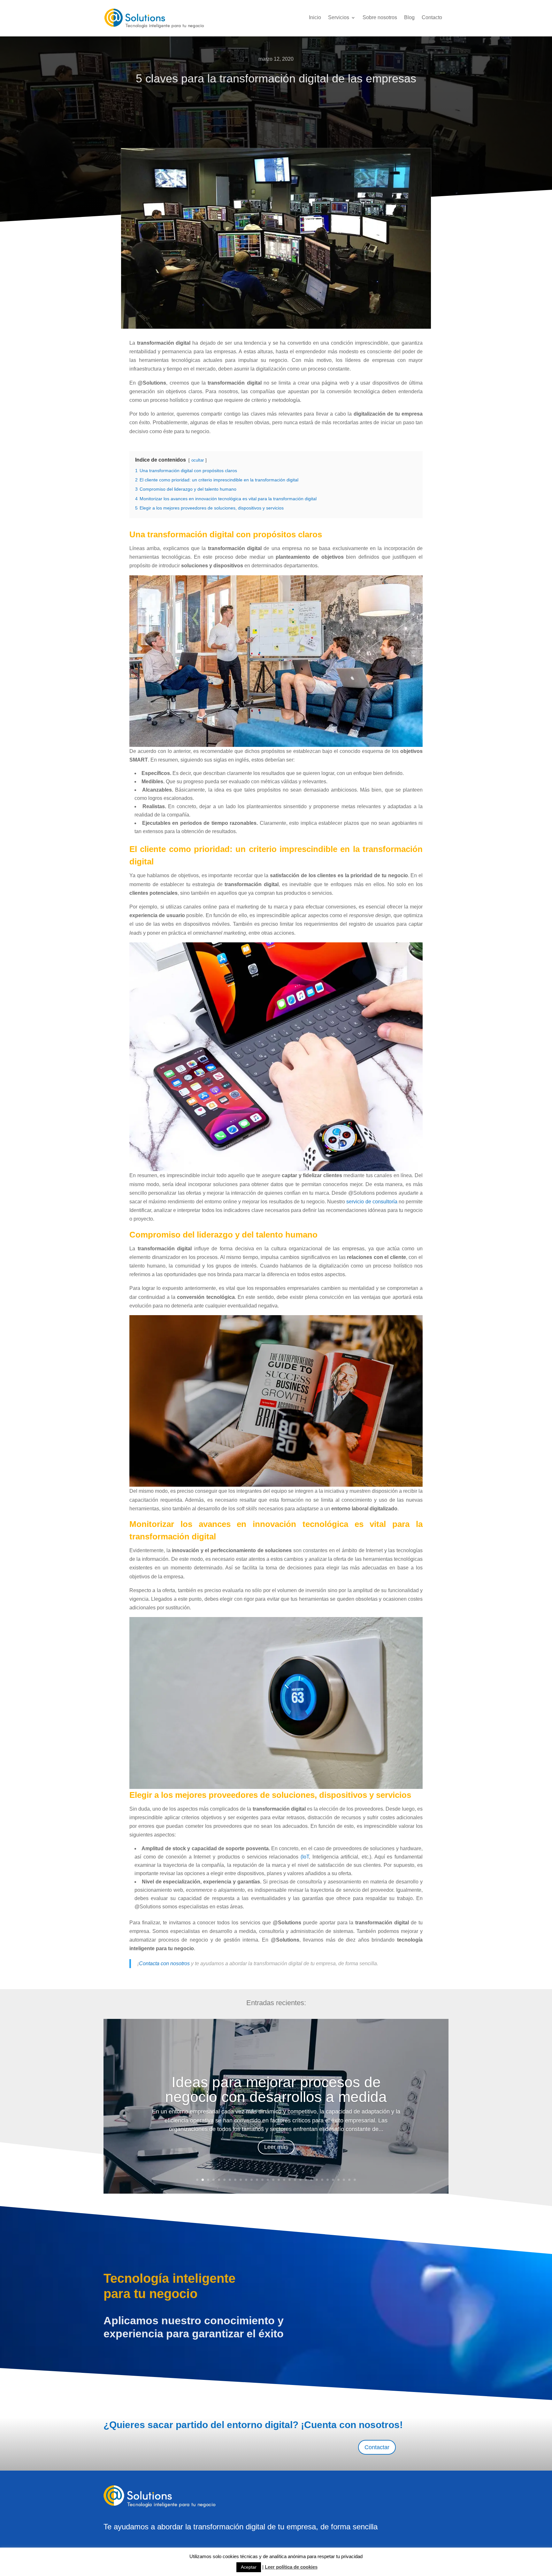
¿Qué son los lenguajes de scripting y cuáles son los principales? (276, 2089)
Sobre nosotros (380, 18)
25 (328, 2180)
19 (295, 2180)
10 (246, 2180)
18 (290, 2180)
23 (317, 2180)
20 (300, 2180)
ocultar (198, 460)
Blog (409, 18)
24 (322, 2180)
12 (257, 2180)
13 (262, 2180)
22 (311, 2180)
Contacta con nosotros (164, 1963)
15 (273, 2180)
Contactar (377, 2447)
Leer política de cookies (291, 2567)
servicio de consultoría (372, 1202)
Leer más (276, 2147)
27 (338, 2180)
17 (284, 2180)
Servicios (339, 18)
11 (252, 2180)
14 (268, 2180)
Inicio (315, 18)
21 (306, 2180)
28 (344, 2180)
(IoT (305, 1857)
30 (355, 2180)
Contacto (432, 18)
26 (333, 2180)
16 (279, 2180)
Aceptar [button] (249, 2567)
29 (349, 2180)
